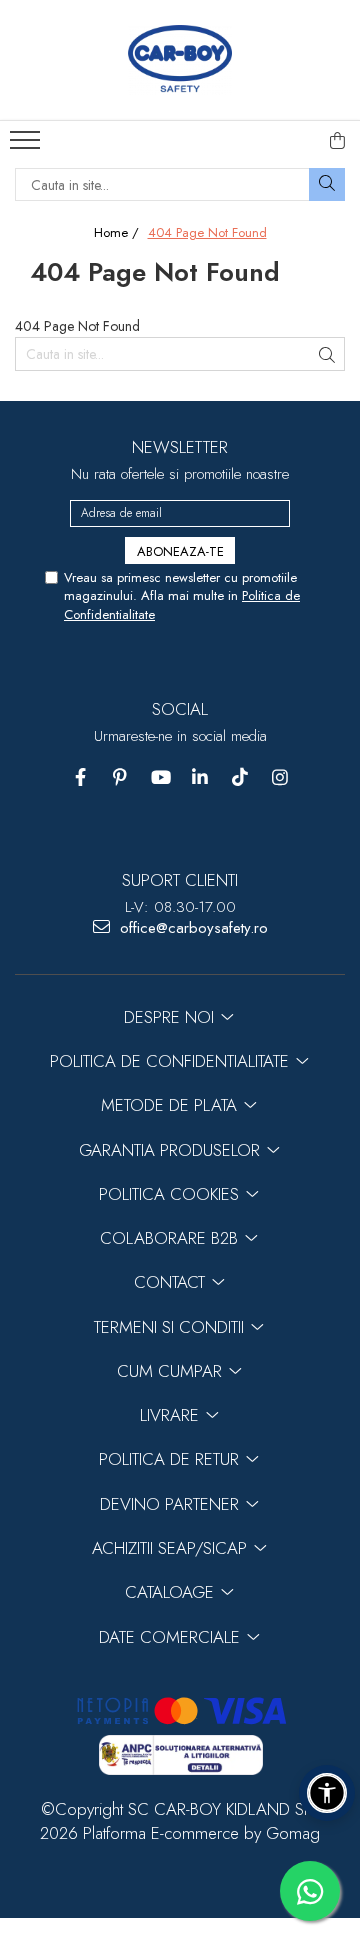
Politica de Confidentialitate (172, 1061)
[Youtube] (160, 777)
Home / (118, 233)
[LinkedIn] (200, 777)
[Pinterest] (120, 777)
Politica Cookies (171, 1194)
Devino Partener (172, 1504)
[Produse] (27, 146)
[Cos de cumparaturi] (338, 141)
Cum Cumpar (172, 1371)
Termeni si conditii (171, 1327)
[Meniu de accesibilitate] (327, 1793)
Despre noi (171, 1017)
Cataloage (172, 1592)
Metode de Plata (171, 1105)
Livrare (172, 1415)
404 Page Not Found (207, 233)
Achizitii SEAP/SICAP (172, 1548)
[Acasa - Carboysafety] (180, 60)
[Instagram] (280, 777)
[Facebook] (80, 777)
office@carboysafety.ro (191, 928)
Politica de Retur (171, 1459)
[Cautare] (327, 184)
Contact (172, 1282)
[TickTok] (240, 777)
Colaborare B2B (171, 1238)
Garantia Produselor (172, 1150)
